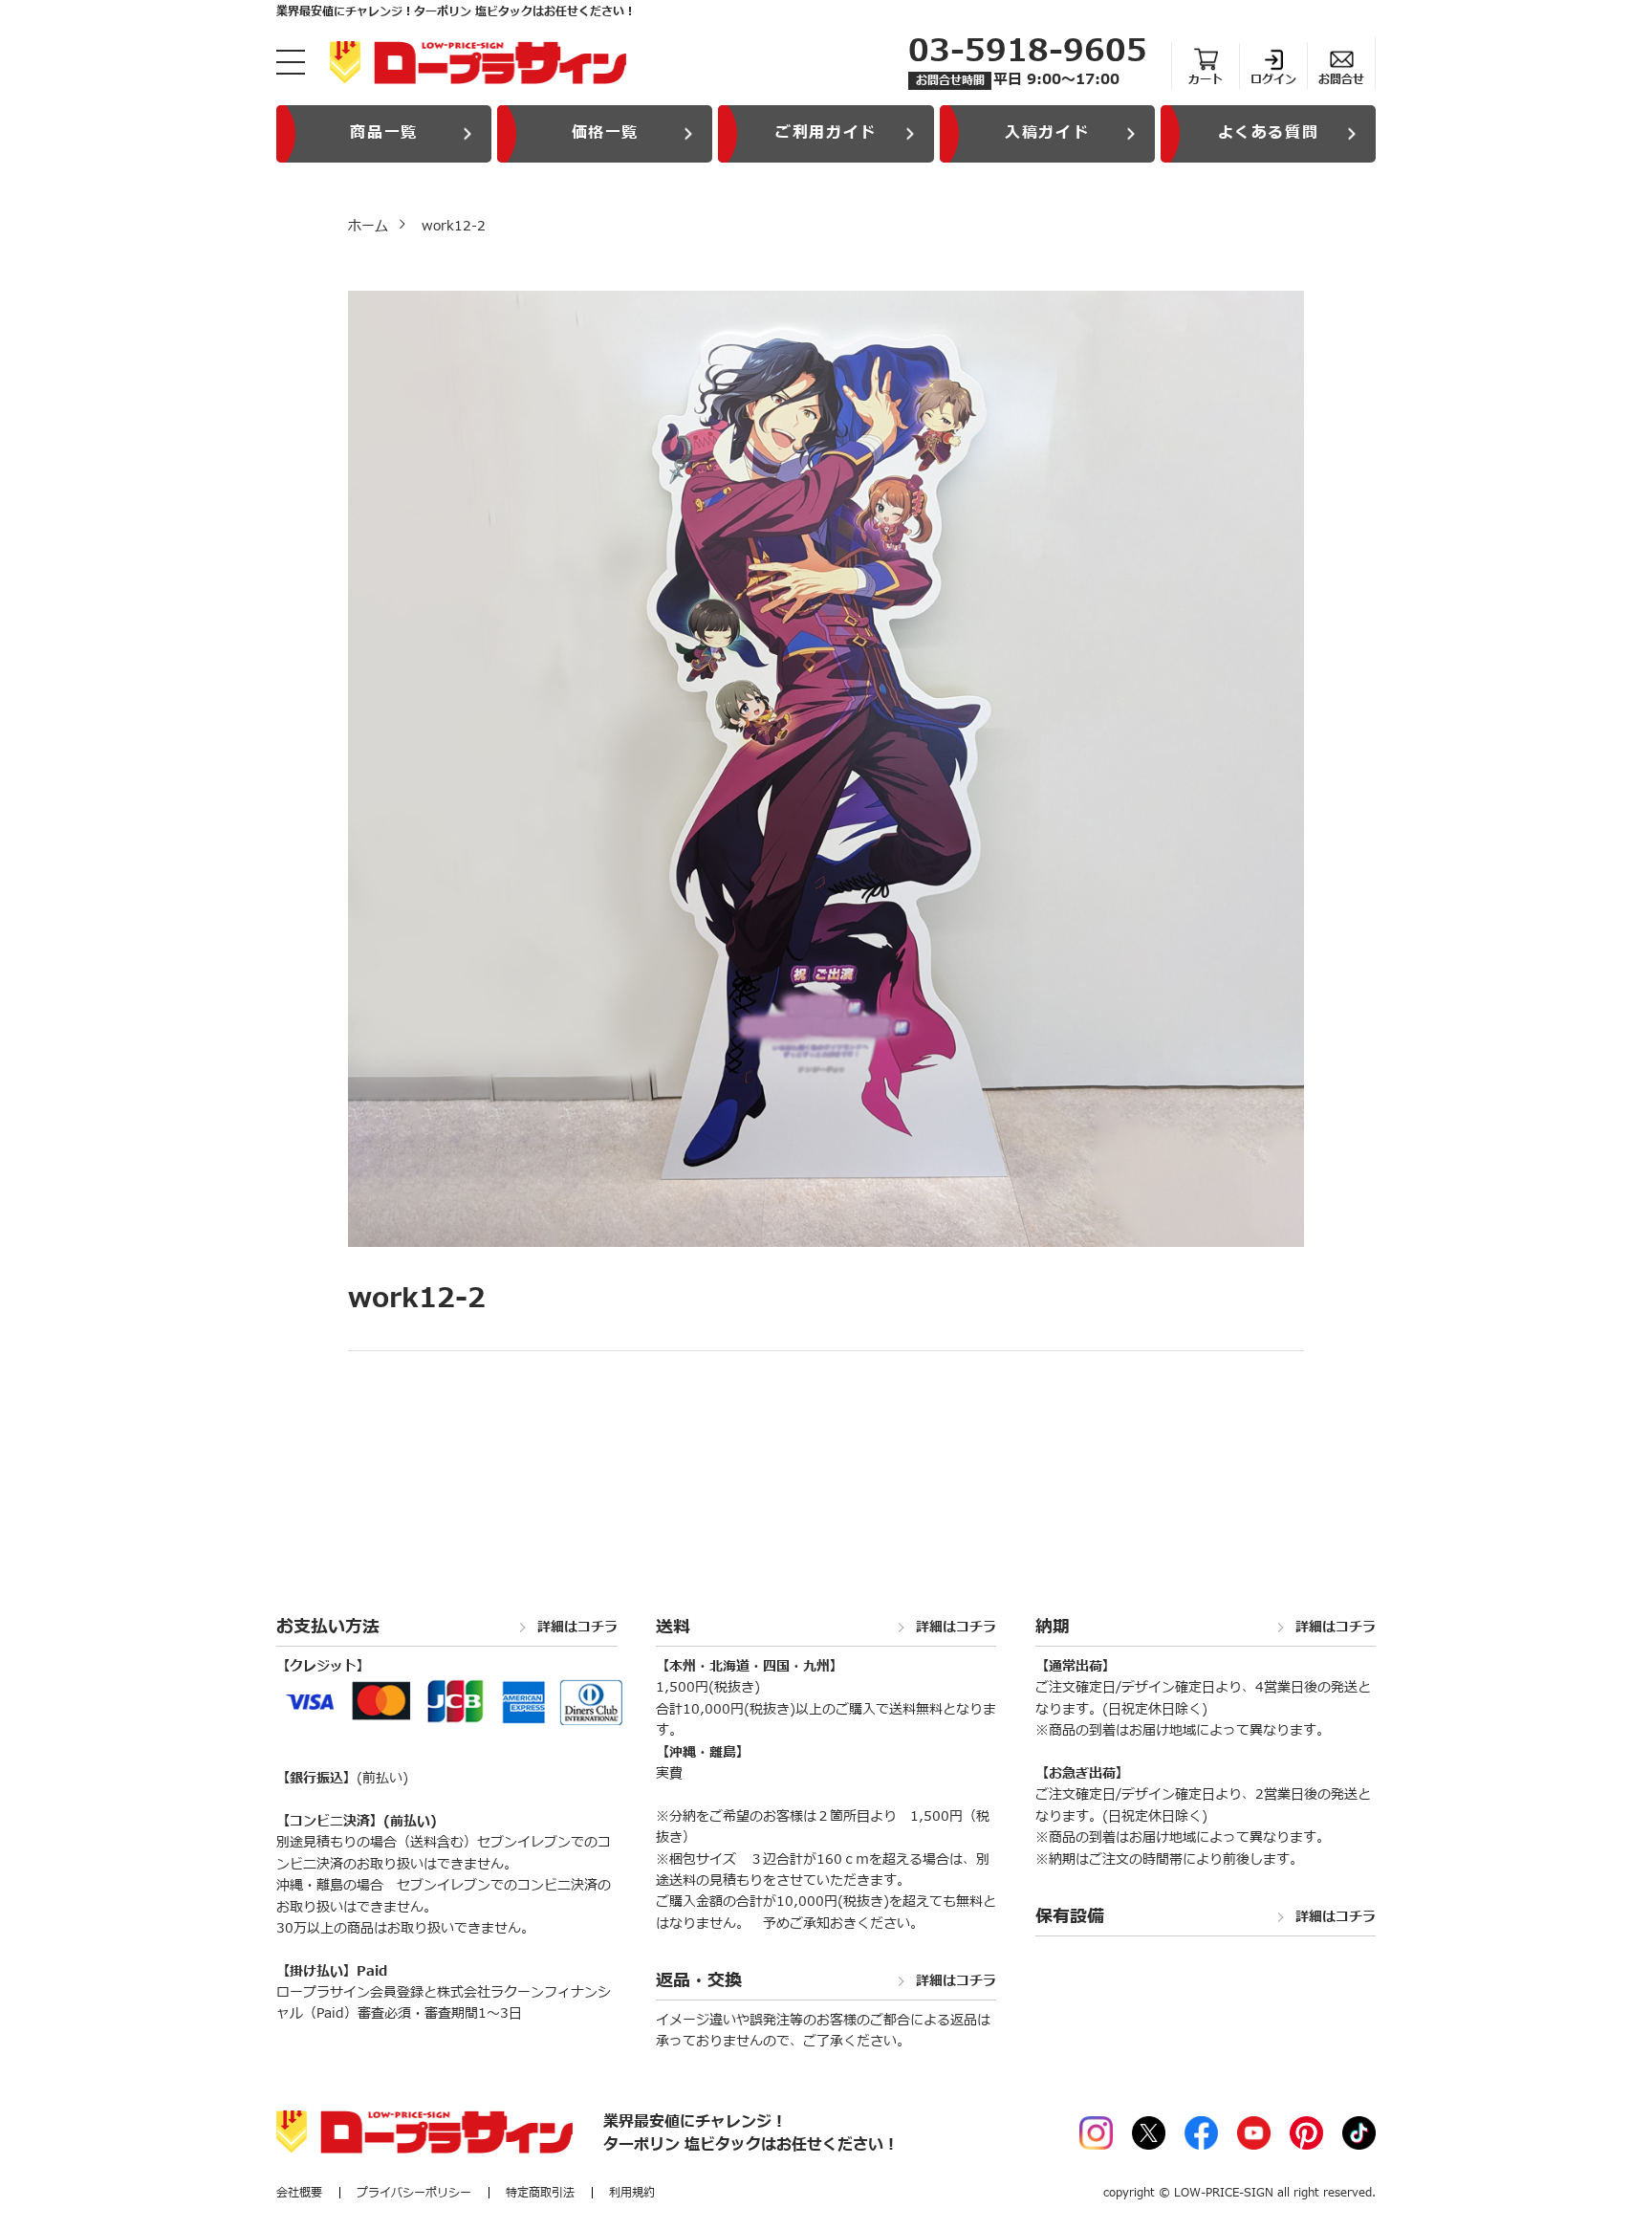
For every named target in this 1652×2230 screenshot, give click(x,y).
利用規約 (632, 2193)
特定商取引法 (540, 2193)
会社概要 (299, 2193)
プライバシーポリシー (414, 2193)
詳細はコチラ (577, 1628)
